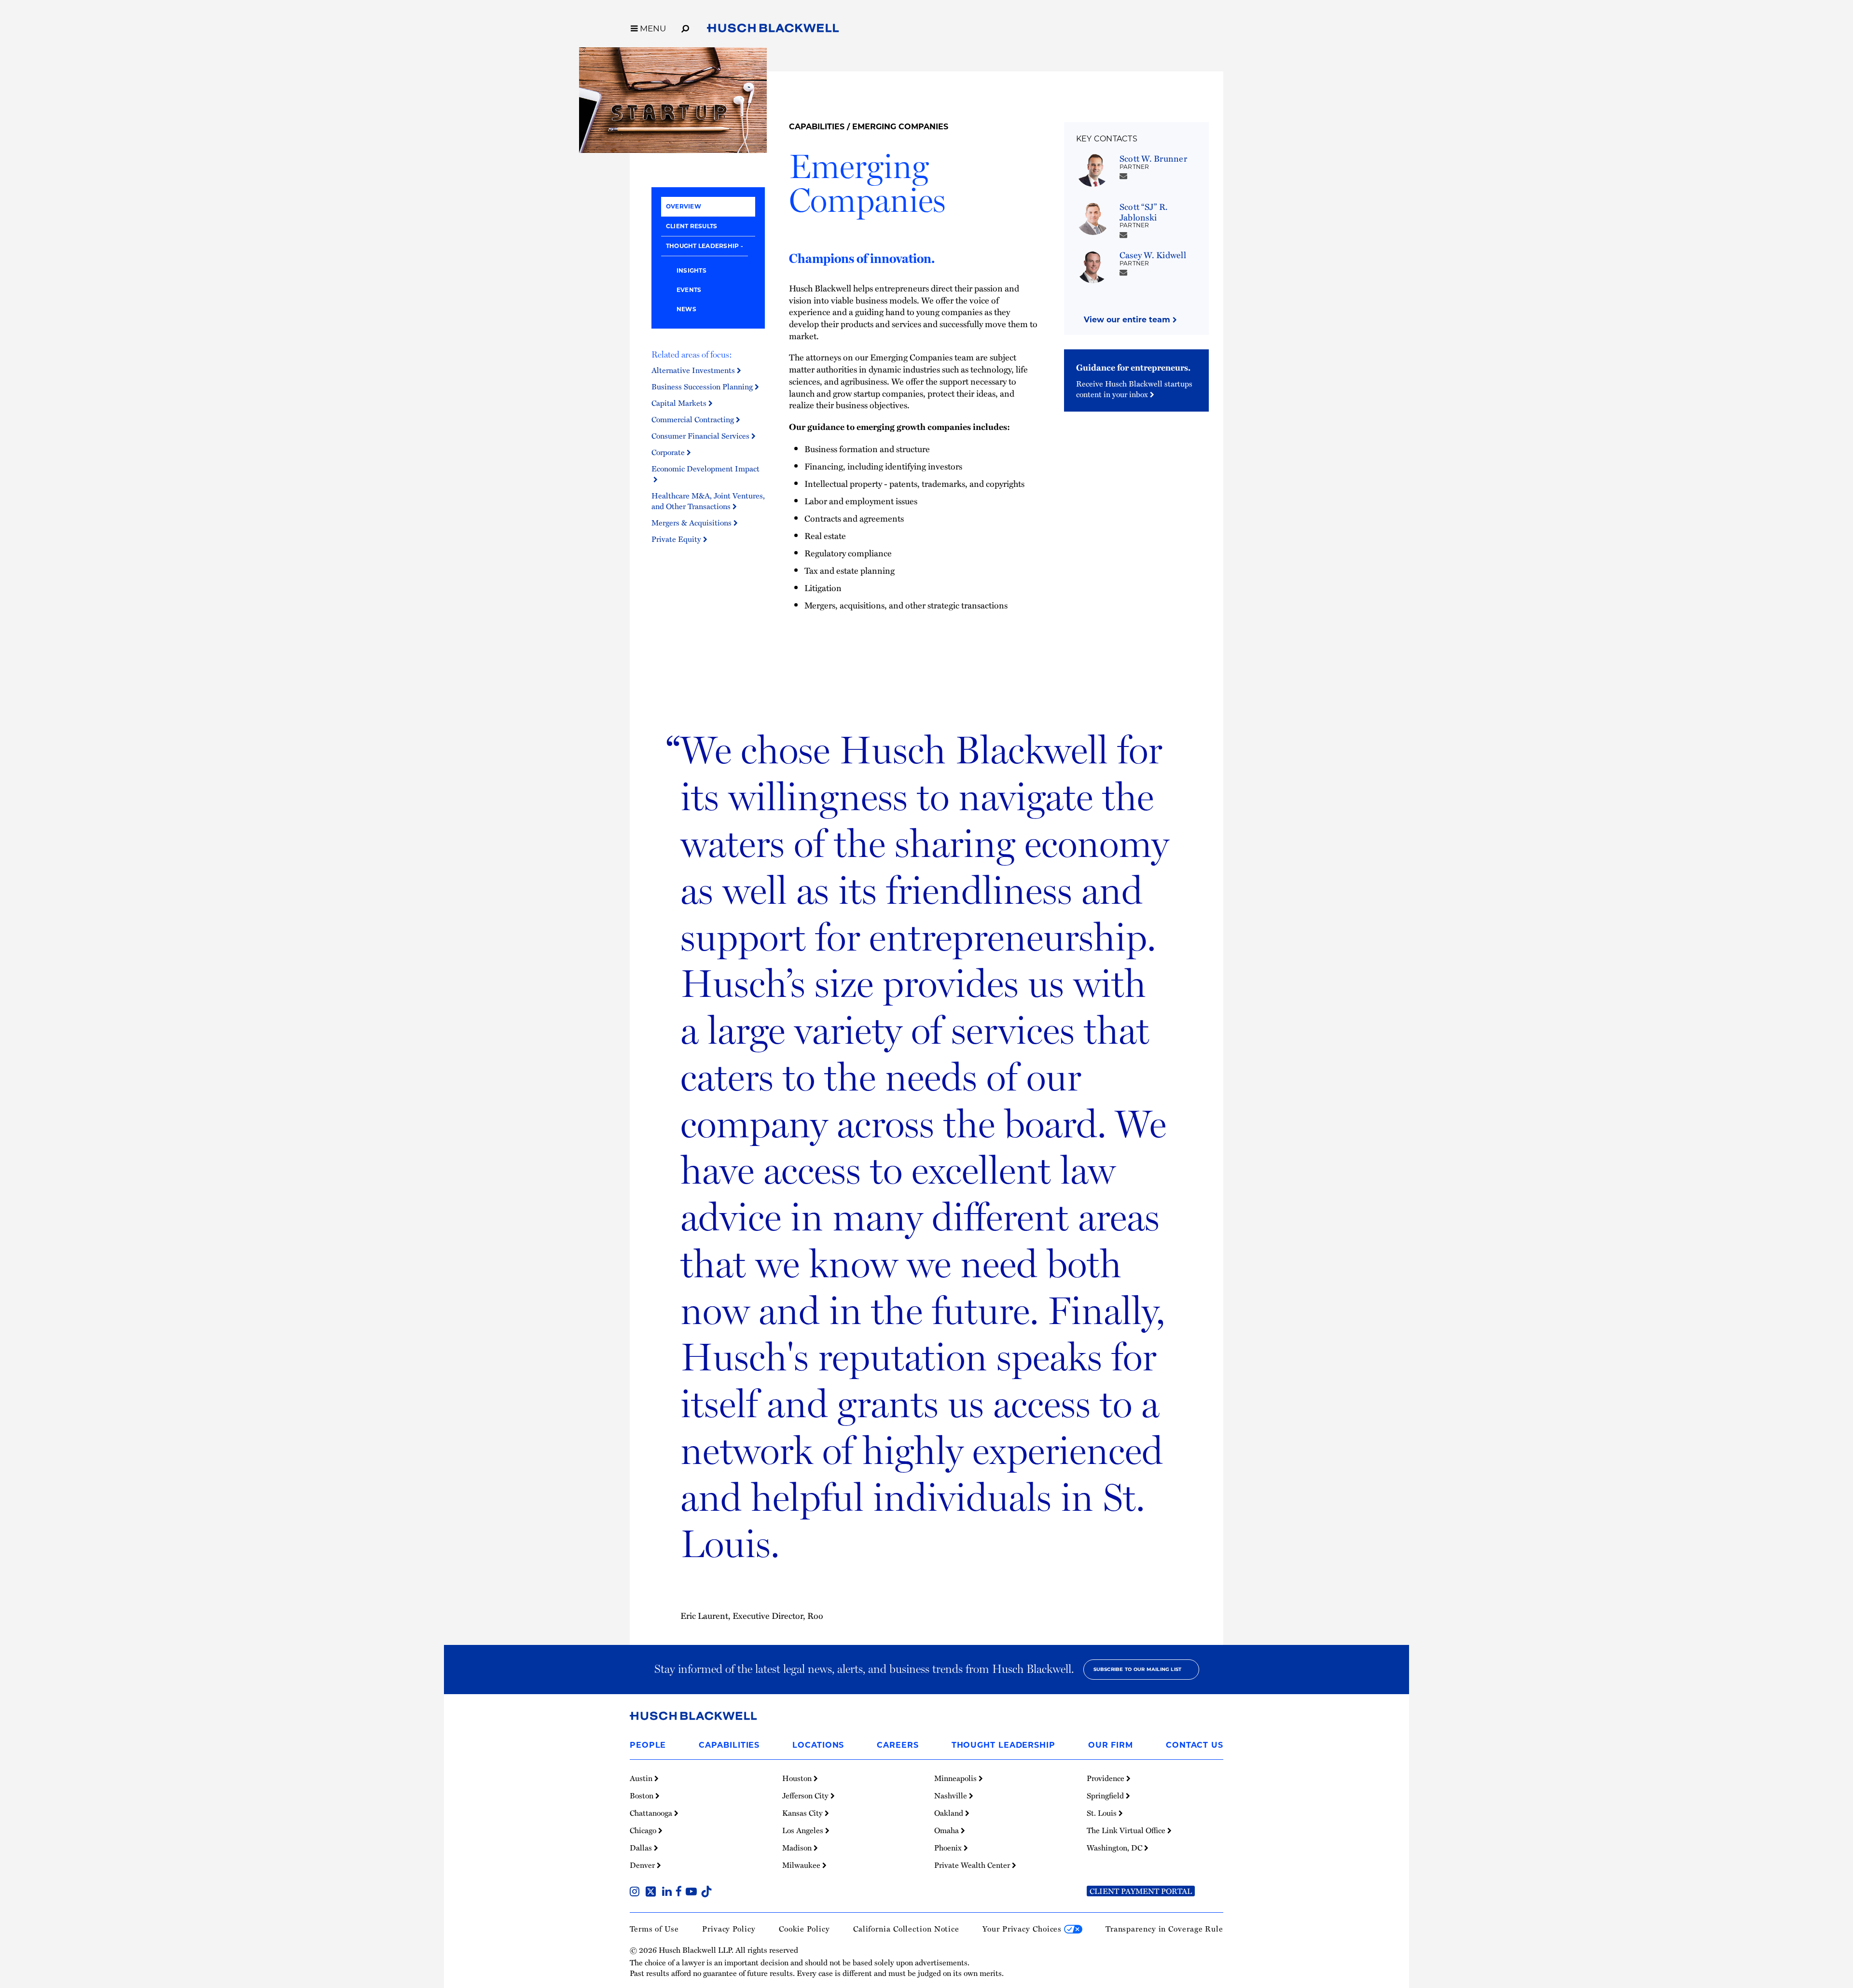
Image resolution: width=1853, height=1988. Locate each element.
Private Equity (677, 539)
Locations (818, 1745)
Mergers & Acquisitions (692, 523)
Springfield (1106, 1795)
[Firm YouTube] (693, 1892)
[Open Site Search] (685, 27)
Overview (684, 206)
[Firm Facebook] (681, 1892)
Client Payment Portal (1141, 1891)
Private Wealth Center (973, 1865)
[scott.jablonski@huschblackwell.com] (1123, 235)
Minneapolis (956, 1778)
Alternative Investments (694, 370)
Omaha (947, 1830)
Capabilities (817, 127)
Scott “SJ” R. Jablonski (1144, 212)
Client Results (691, 226)
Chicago (644, 1830)
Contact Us (1195, 1745)
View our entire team (1128, 320)
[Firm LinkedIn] (669, 1892)
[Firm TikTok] (706, 1892)
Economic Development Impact (705, 474)
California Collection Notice (906, 1929)
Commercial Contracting (694, 419)
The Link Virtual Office (1127, 1830)
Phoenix (949, 1848)
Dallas (642, 1848)
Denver (643, 1865)
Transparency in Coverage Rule (1164, 1929)
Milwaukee (802, 1865)
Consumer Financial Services (701, 436)
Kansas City (803, 1813)
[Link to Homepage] (773, 30)
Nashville (952, 1795)
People (648, 1745)
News (686, 309)
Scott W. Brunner (1153, 158)
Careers (898, 1745)
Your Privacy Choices (1023, 1929)
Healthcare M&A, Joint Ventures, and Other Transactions (708, 501)
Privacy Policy (729, 1929)
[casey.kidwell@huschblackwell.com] (1123, 272)
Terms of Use (654, 1929)
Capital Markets (680, 403)
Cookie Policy (804, 1929)
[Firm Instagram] (636, 1892)
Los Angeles (804, 1830)
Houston (798, 1778)
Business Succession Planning (703, 387)
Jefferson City (806, 1795)
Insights (691, 270)
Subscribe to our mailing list (1138, 1669)
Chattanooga (652, 1813)
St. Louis (1103, 1813)
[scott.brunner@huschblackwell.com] (1123, 176)
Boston (643, 1795)
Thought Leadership (702, 246)
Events (689, 290)
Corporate (669, 452)
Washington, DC (1115, 1848)
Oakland (950, 1813)
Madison (798, 1848)
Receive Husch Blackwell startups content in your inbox (1134, 389)
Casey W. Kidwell (1153, 255)
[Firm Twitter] (653, 1892)
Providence (1106, 1778)
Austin (642, 1778)
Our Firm (1111, 1745)
